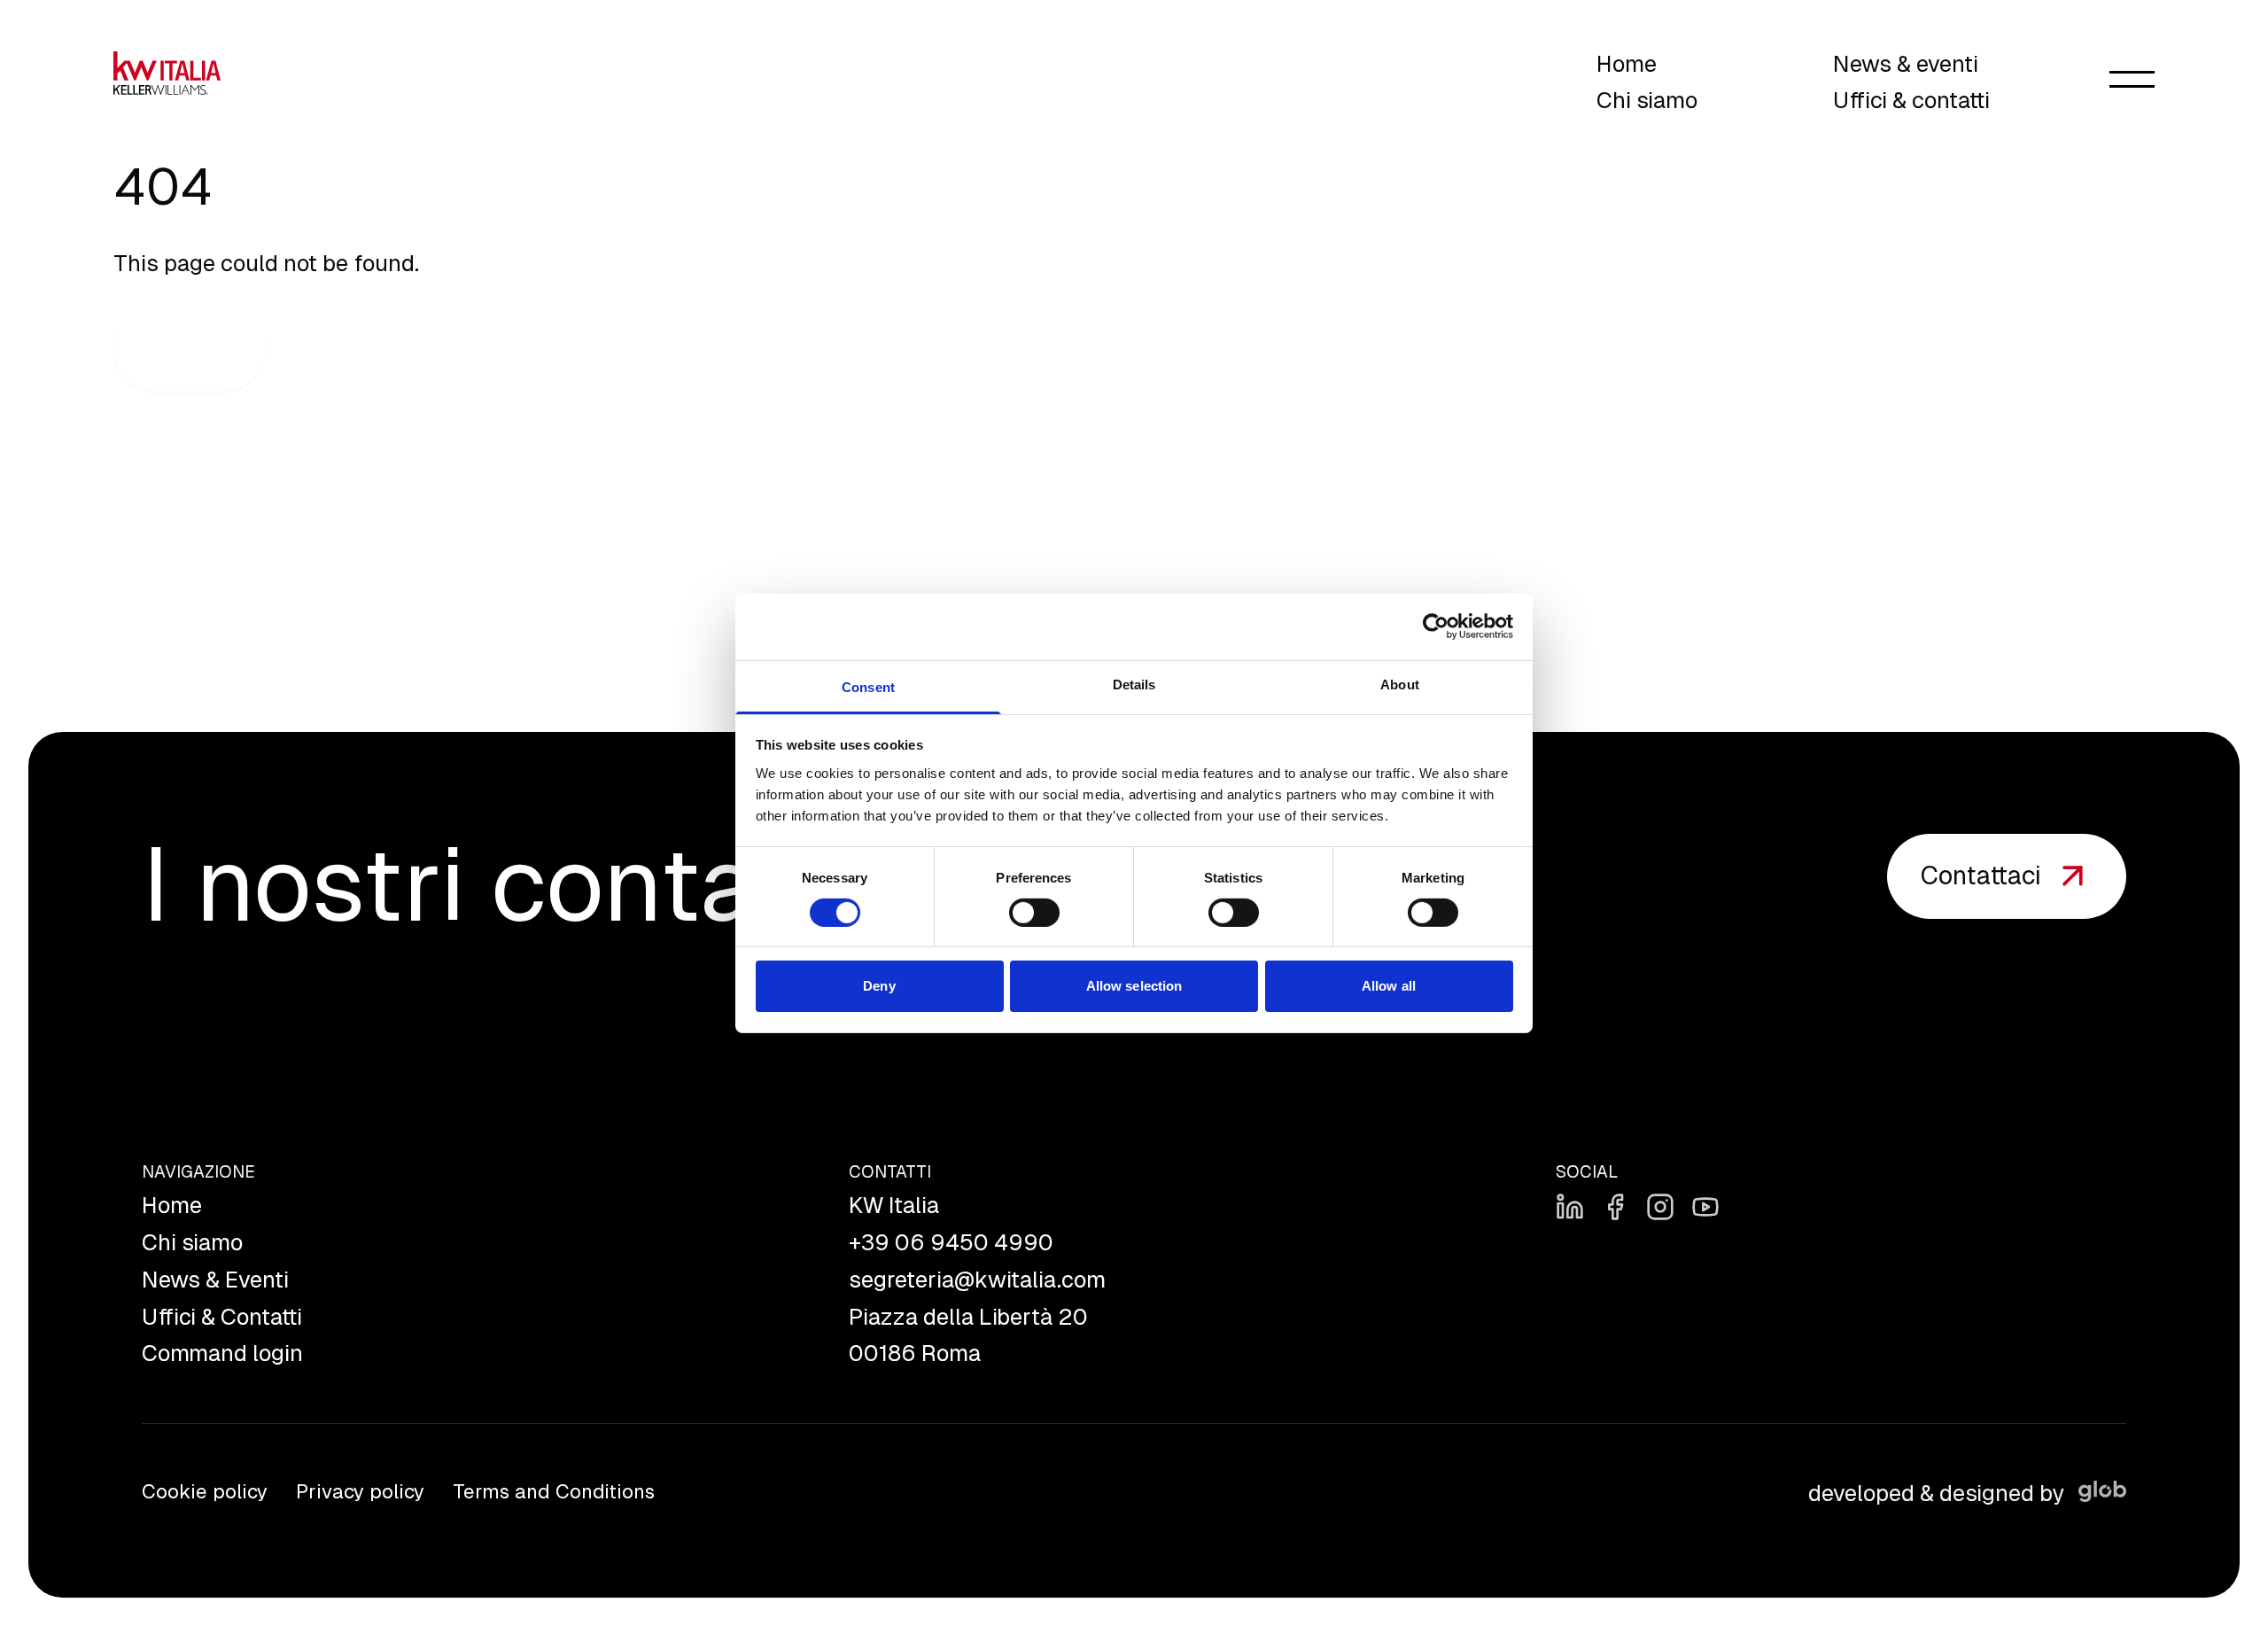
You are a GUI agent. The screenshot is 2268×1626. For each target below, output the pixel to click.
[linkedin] (1570, 1207)
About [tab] (1400, 684)
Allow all (1389, 986)
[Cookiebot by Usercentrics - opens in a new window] (1436, 626)
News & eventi (1906, 64)
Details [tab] (1134, 684)
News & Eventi (215, 1280)
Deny (879, 986)
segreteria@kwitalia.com (977, 1280)
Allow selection (1134, 986)
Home (1627, 64)
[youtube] (1705, 1207)
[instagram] (1660, 1207)
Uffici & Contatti (222, 1317)
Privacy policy (360, 1492)
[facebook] (1615, 1207)
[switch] (1034, 913)
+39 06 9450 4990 (951, 1243)
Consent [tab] (868, 686)
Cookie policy (205, 1492)
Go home (189, 349)
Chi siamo (1647, 101)
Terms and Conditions (554, 1492)
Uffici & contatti (1911, 101)
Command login (222, 1354)
